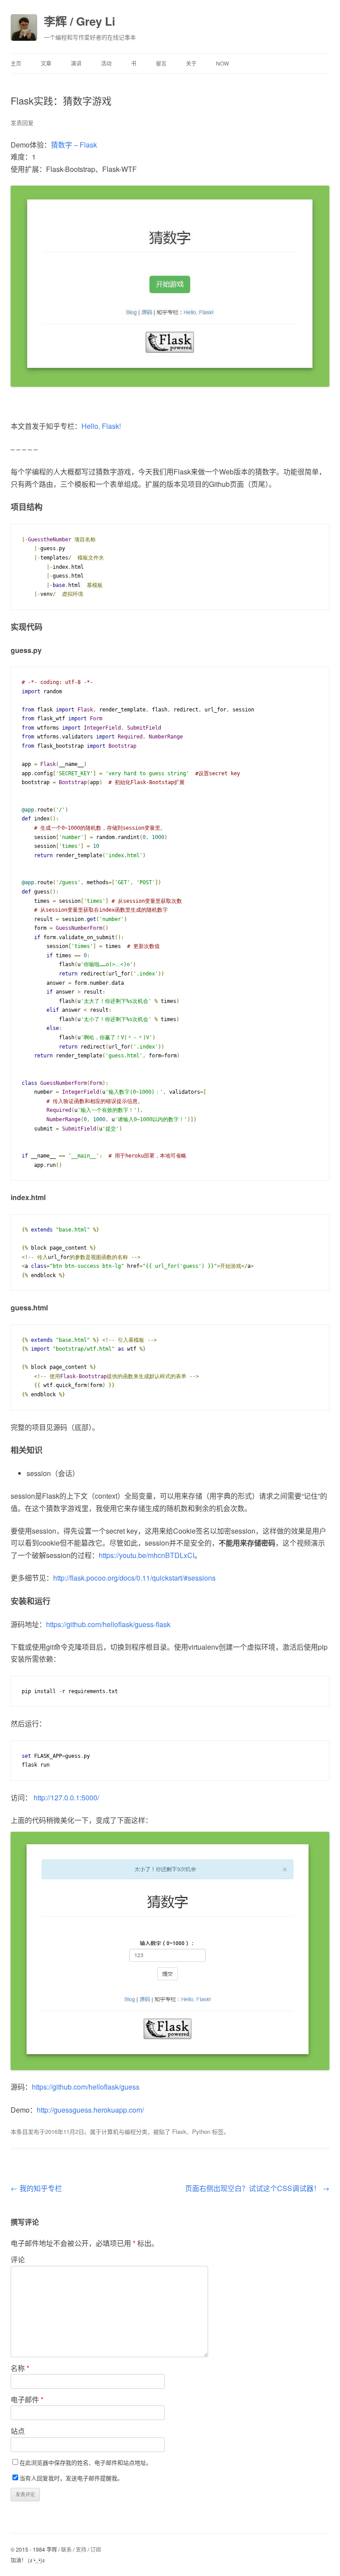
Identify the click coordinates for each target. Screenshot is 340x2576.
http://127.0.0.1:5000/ (66, 1797)
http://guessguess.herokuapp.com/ (90, 2110)
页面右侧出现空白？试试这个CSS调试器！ (257, 2188)
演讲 (76, 63)
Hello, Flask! (101, 426)
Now (222, 63)
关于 (191, 63)
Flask (179, 2131)
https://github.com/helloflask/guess (86, 2087)
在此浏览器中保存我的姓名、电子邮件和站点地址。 (86, 2462)
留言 (161, 63)
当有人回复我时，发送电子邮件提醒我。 (71, 2478)
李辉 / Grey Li (79, 21)
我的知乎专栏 (36, 2188)
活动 (106, 63)
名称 (20, 2368)
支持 (81, 2549)
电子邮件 (27, 2399)
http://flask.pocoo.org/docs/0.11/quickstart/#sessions (134, 1578)
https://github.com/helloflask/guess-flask (108, 1624)
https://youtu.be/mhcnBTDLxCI (147, 1555)
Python (201, 2131)
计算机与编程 (119, 2131)
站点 (18, 2431)
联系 (66, 2549)
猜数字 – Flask (74, 145)
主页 (16, 63)
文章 (46, 63)
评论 (18, 2259)
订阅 (96, 2549)
